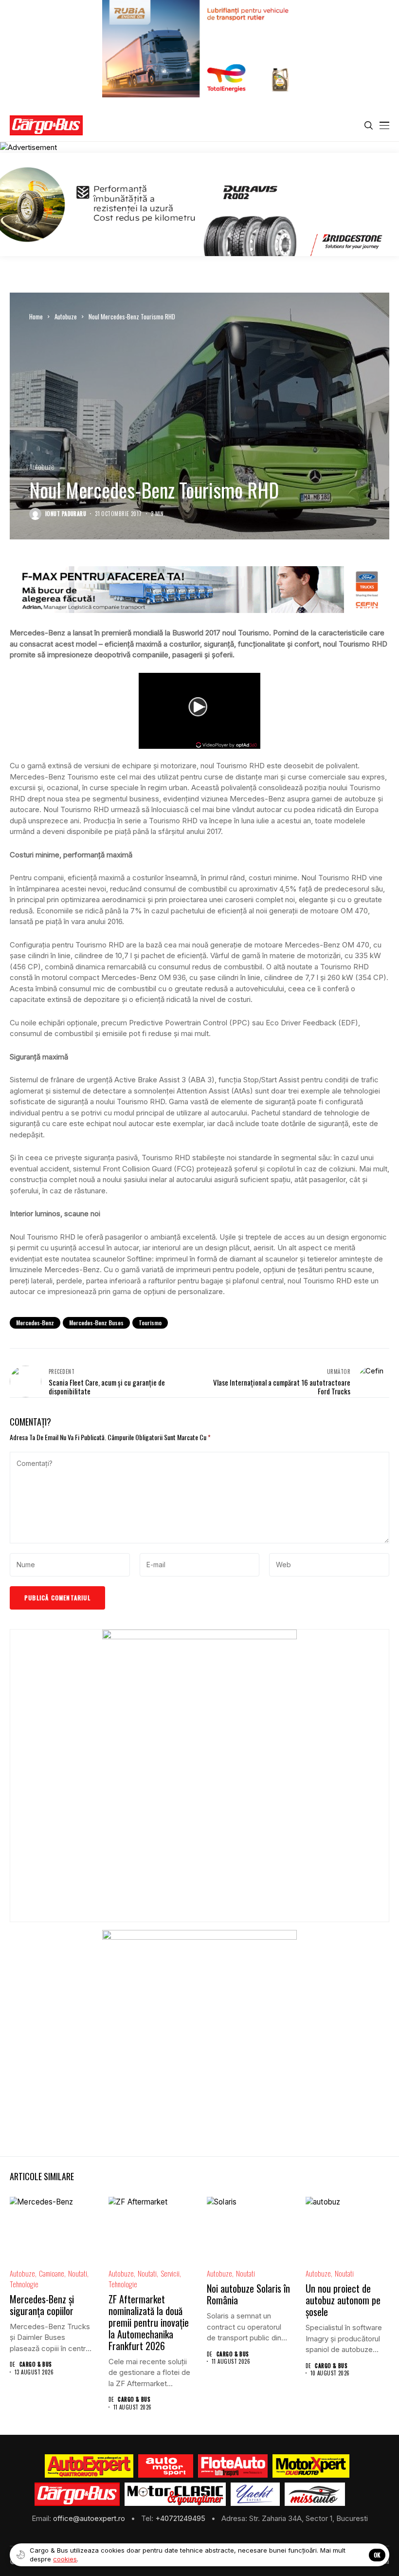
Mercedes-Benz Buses (96, 1323)
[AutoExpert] (89, 2466)
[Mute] (160, 729)
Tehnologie (24, 2284)
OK (377, 2555)
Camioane (52, 2273)
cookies (65, 2559)
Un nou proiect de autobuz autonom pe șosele (343, 2300)
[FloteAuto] (233, 2466)
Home (36, 316)
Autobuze (66, 316)
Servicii (170, 2273)
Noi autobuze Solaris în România (248, 2294)
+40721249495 (181, 2518)
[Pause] (147, 729)
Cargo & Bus (36, 2364)
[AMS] (166, 2466)
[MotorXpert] (311, 2466)
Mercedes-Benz (35, 1323)
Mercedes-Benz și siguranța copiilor (42, 2305)
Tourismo (150, 1323)
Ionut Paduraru (66, 514)
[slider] (184, 732)
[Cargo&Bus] (77, 2494)
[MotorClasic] (175, 2494)
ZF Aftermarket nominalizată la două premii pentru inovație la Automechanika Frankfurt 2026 (149, 2322)
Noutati (78, 2273)
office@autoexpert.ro (90, 2518)
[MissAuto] (315, 2494)
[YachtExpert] (255, 2494)
